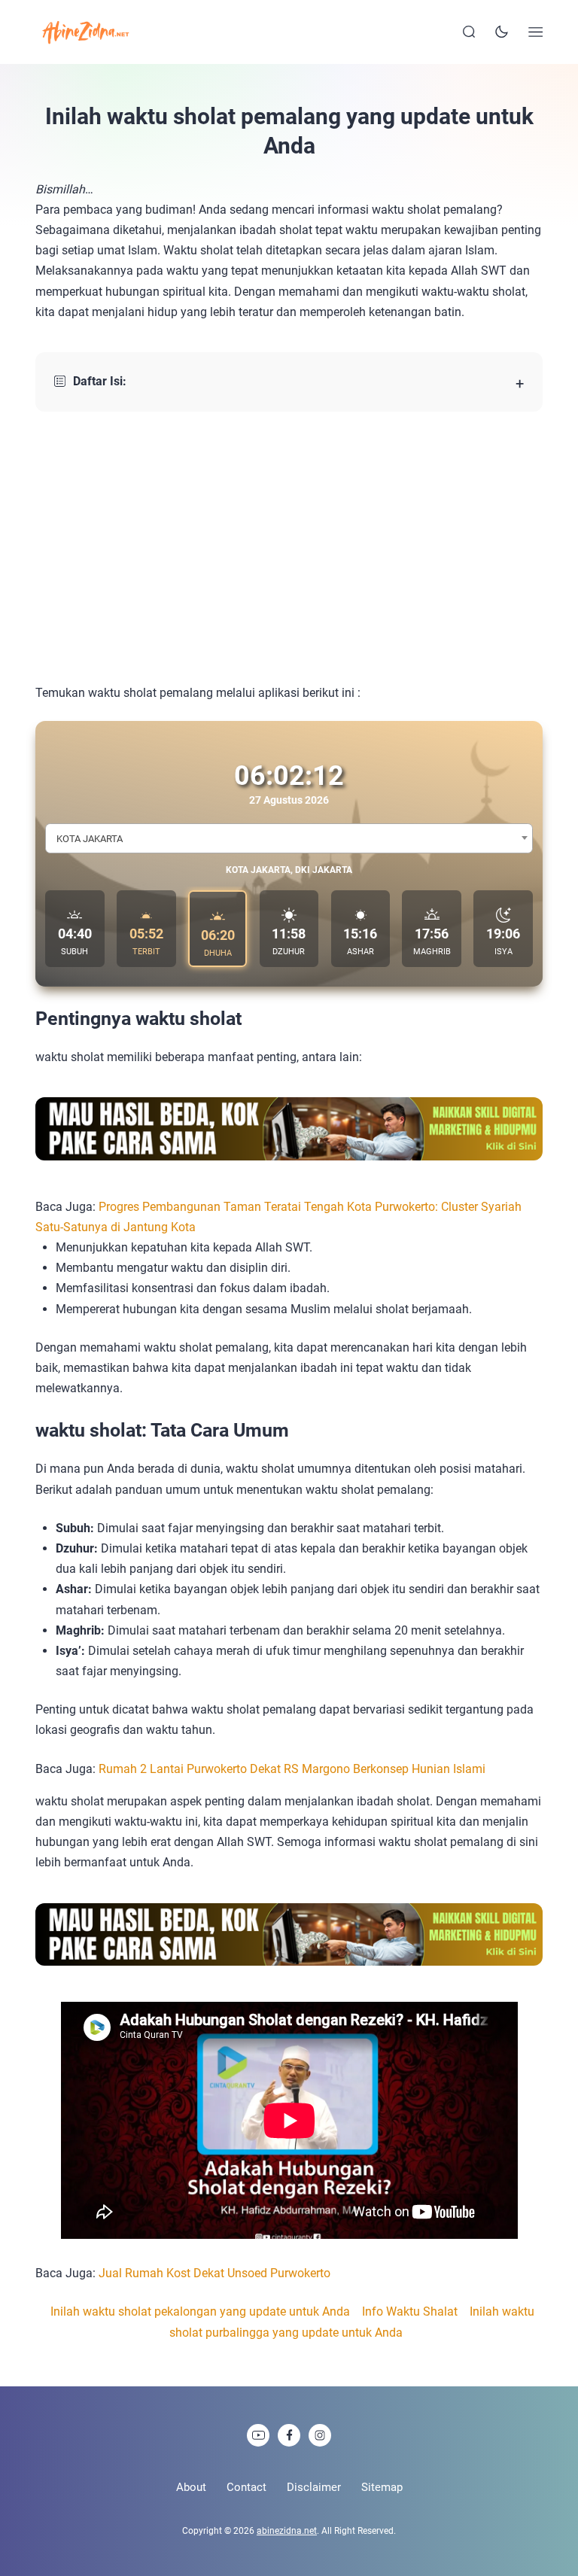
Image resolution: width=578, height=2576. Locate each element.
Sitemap (382, 2487)
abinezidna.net (287, 2531)
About (191, 2487)
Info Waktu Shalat (410, 2311)
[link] (258, 2435)
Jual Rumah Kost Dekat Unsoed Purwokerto (214, 2273)
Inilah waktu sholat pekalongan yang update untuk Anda (200, 2311)
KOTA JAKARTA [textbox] (90, 839)
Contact (246, 2487)
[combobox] (289, 838)
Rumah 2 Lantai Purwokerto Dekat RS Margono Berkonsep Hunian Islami (292, 1769)
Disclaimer (314, 2487)
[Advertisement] (289, 547)
